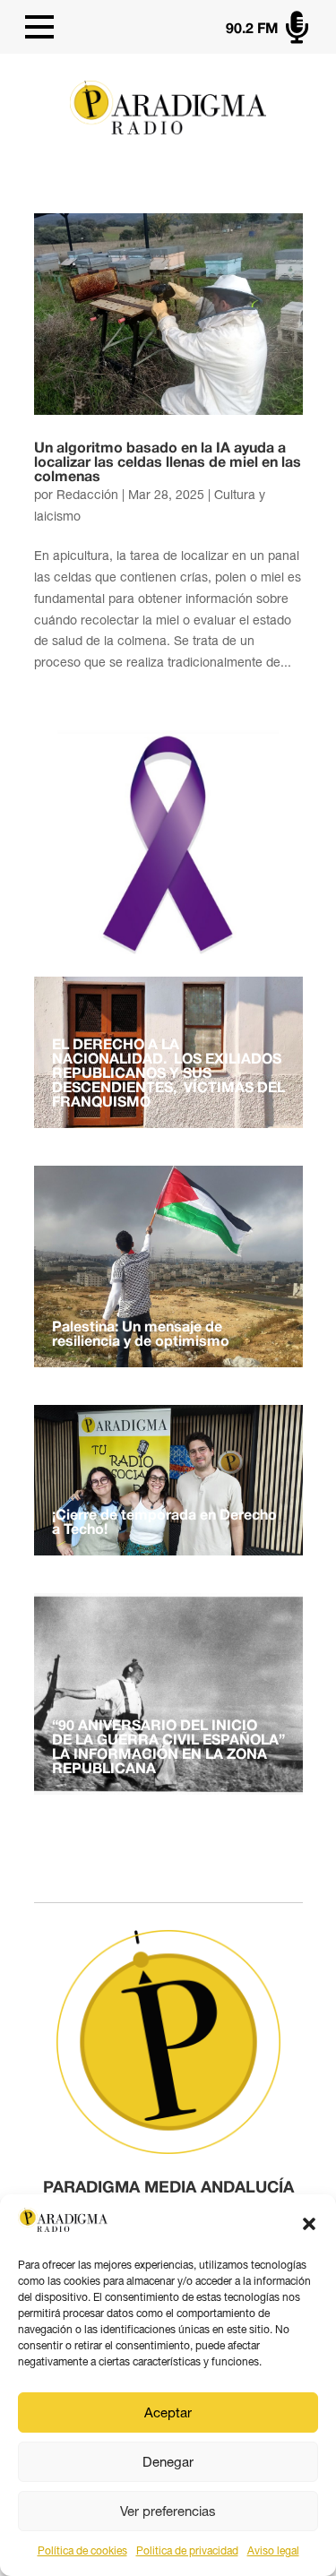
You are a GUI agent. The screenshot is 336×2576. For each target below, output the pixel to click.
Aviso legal (273, 2551)
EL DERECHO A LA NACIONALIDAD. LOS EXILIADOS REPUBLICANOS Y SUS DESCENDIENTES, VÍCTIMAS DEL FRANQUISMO (168, 1074)
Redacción (87, 495)
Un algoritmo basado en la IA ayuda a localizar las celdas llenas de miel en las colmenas (168, 463)
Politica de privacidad (187, 2551)
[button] (309, 2224)
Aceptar (168, 2412)
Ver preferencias (168, 2511)
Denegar (168, 2462)
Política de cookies (82, 2551)
